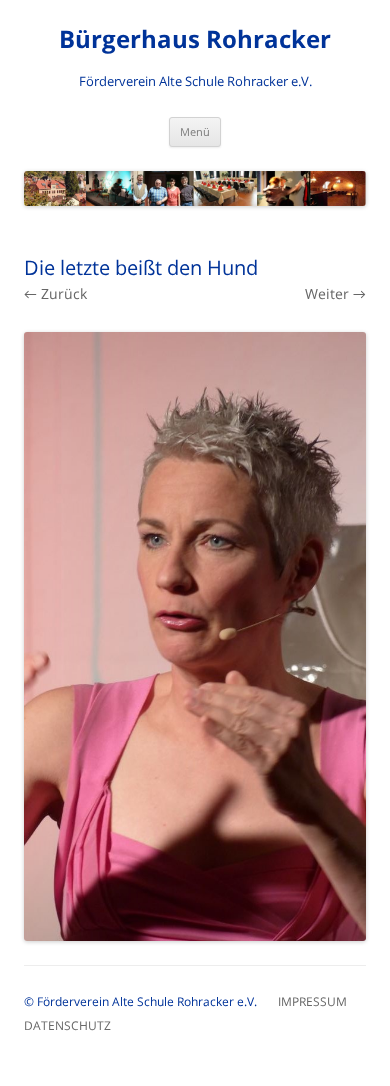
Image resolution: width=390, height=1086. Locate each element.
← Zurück (55, 293)
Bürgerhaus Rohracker (195, 39)
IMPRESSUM (321, 1001)
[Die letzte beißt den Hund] (195, 636)
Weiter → (335, 293)
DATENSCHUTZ (67, 1025)
